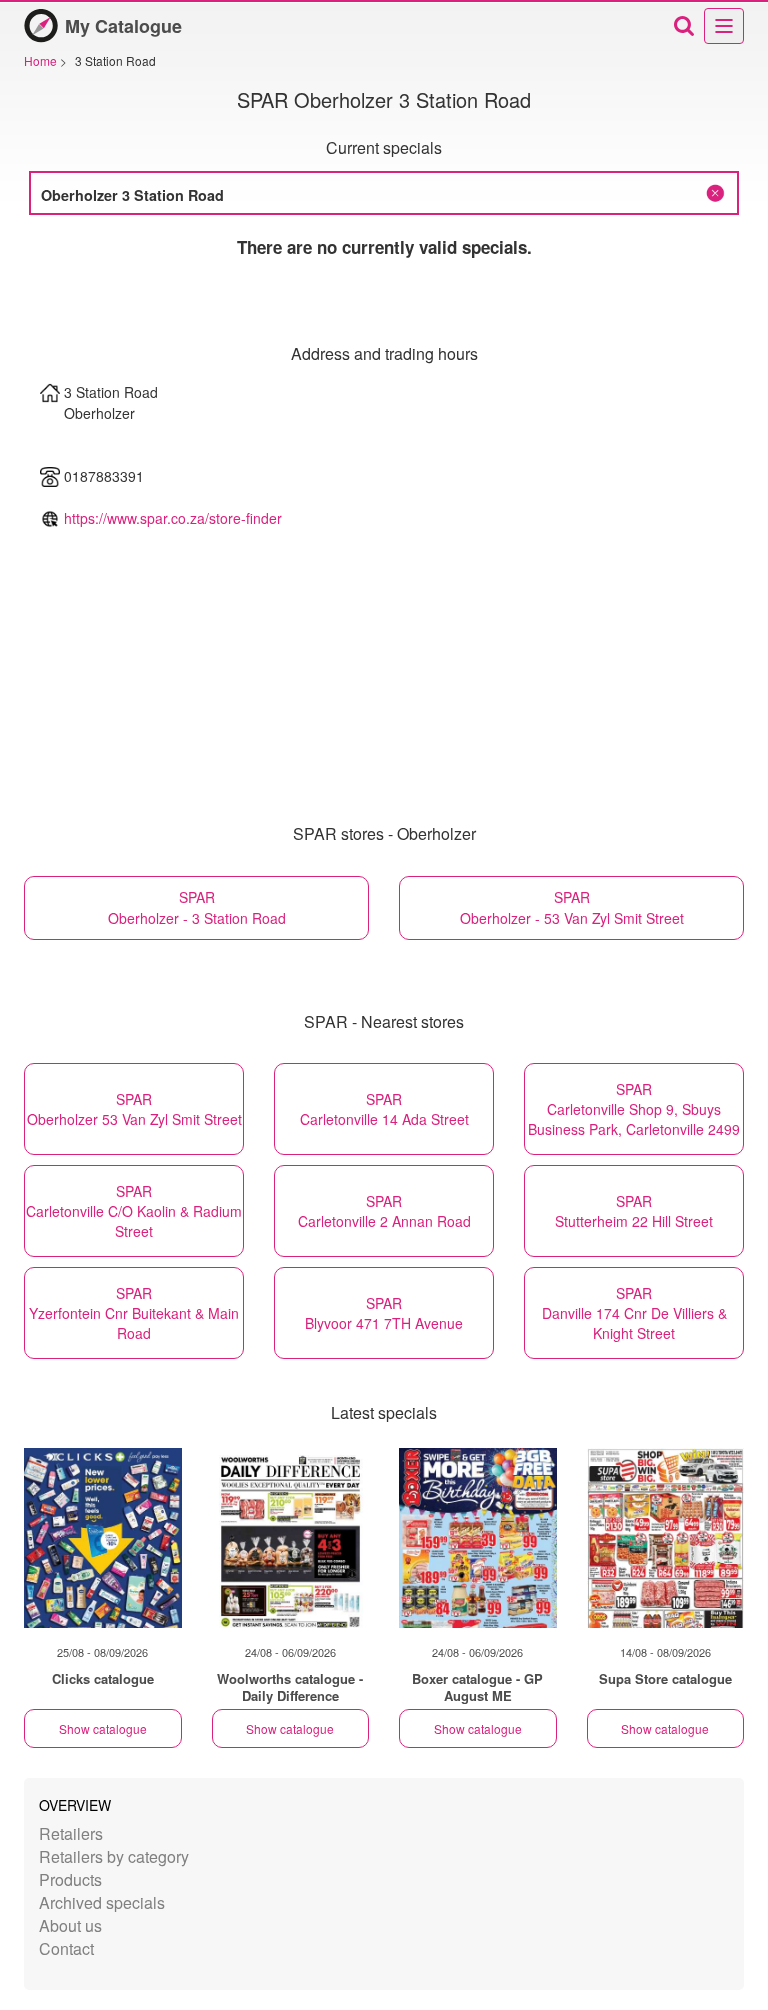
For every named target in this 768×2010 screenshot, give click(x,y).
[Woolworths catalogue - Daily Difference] (291, 1538)
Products (70, 1879)
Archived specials (102, 1902)
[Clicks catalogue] (103, 1538)
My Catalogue (123, 26)
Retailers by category (114, 1856)
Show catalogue (103, 1728)
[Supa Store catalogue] (666, 1538)
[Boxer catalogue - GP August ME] (478, 1538)
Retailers (71, 1833)
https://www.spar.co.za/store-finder (173, 518)
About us (70, 1925)
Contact (66, 1948)
